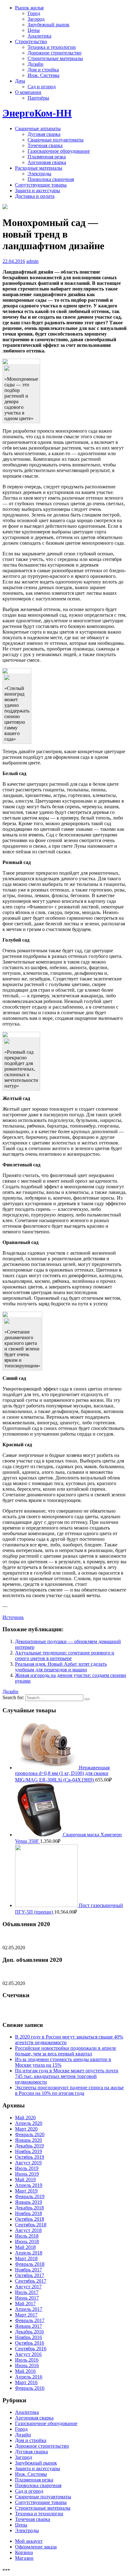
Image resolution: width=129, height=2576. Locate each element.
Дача (20, 81)
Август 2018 (28, 2230)
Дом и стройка (43, 70)
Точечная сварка (45, 145)
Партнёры (38, 98)
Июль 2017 (27, 2292)
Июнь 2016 (27, 2365)
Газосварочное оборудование (59, 151)
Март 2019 (26, 2191)
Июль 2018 (27, 2236)
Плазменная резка (47, 157)
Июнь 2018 (27, 2242)
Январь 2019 (28, 2202)
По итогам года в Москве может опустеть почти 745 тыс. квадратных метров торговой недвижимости (67, 2076)
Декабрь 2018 (29, 2208)
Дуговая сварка (44, 134)
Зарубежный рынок (49, 25)
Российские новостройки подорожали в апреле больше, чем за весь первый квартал (66, 2051)
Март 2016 (26, 2382)
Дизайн (36, 64)
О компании (28, 92)
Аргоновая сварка (47, 162)
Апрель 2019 (29, 2185)
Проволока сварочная (51, 179)
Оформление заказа (36, 2547)
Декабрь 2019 (29, 2146)
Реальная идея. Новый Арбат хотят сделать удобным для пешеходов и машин (61, 1667)
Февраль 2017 (30, 2320)
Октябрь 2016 (30, 2343)
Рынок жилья (29, 8)
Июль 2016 (27, 2360)
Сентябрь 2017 (31, 2281)
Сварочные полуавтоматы (56, 140)
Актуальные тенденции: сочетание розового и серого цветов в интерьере (65, 1656)
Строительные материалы (55, 58)
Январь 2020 (28, 2140)
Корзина (24, 2552)
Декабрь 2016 (29, 2332)
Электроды (39, 174)
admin (32, 261)
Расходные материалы (39, 168)
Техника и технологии (52, 47)
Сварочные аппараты (38, 129)
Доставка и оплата (35, 196)
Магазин (24, 2558)
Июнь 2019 (27, 2174)
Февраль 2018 (30, 2264)
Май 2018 (25, 2247)
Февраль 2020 (30, 2134)
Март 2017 (26, 2315)
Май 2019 (25, 2180)
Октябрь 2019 (30, 2157)
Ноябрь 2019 (28, 2151)
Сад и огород (42, 87)
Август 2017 (28, 2287)
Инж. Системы (44, 75)
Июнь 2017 (27, 2298)
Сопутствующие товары (41, 185)
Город (34, 13)
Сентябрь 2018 (31, 2225)
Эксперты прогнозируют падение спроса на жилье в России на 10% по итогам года (69, 2090)
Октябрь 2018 (30, 2219)
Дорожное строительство (54, 53)
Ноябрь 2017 (28, 2270)
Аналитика (39, 36)
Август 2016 (28, 2354)
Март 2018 (26, 2258)
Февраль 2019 (30, 2196)
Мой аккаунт (29, 2541)
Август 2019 (28, 2163)
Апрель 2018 (29, 2253)
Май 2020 (25, 2118)
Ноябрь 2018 (28, 2213)
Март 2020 (26, 2129)
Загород (36, 19)
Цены (34, 30)
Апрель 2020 (29, 2123)
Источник (13, 1617)
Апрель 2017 (29, 2309)
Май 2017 (25, 2303)
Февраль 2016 (30, 2388)
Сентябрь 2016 (31, 2349)
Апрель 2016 (29, 2377)
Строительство (31, 41)
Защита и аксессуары (38, 190)
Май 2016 (25, 2371)
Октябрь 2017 (30, 2275)
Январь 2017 (28, 2326)
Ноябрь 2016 (28, 2337)
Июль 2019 (27, 2168)
